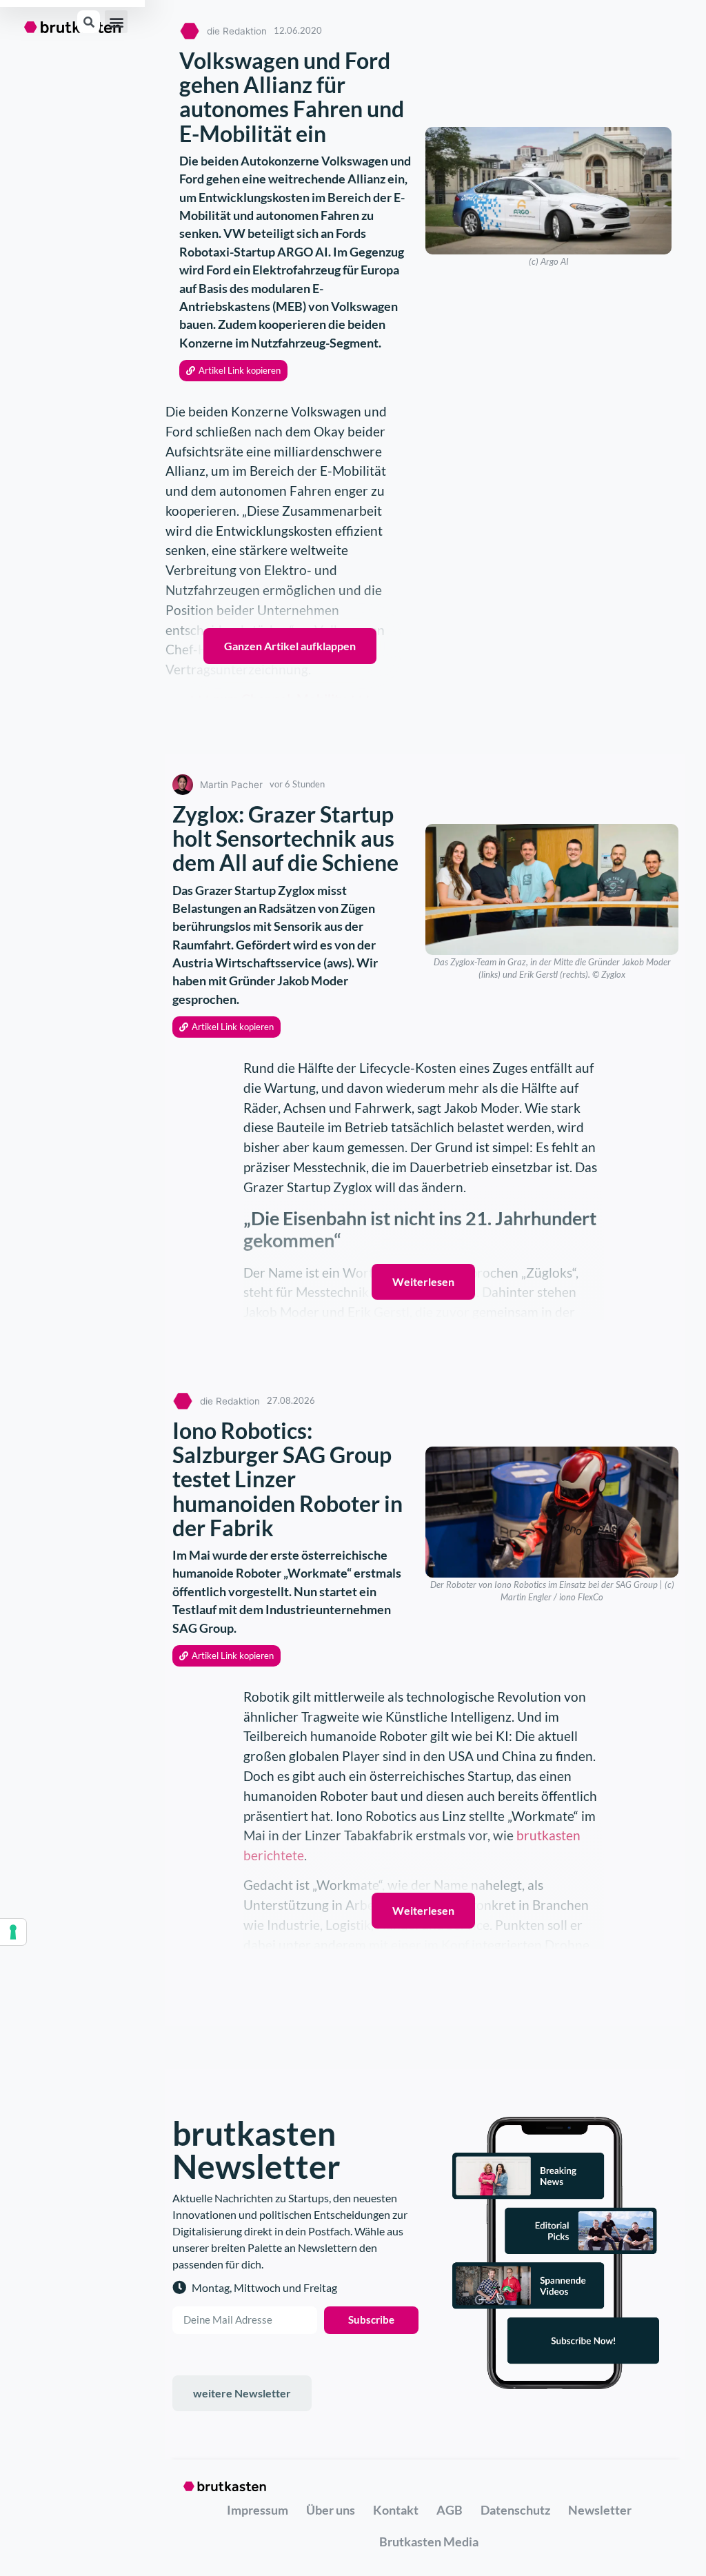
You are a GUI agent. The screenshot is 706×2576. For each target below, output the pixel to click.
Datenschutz (515, 2510)
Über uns (331, 2510)
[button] (116, 22)
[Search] (89, 22)
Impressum (258, 2510)
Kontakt (396, 2510)
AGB (450, 2510)
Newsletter (600, 2510)
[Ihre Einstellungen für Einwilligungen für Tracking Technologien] (13, 1932)
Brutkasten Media (429, 2542)
